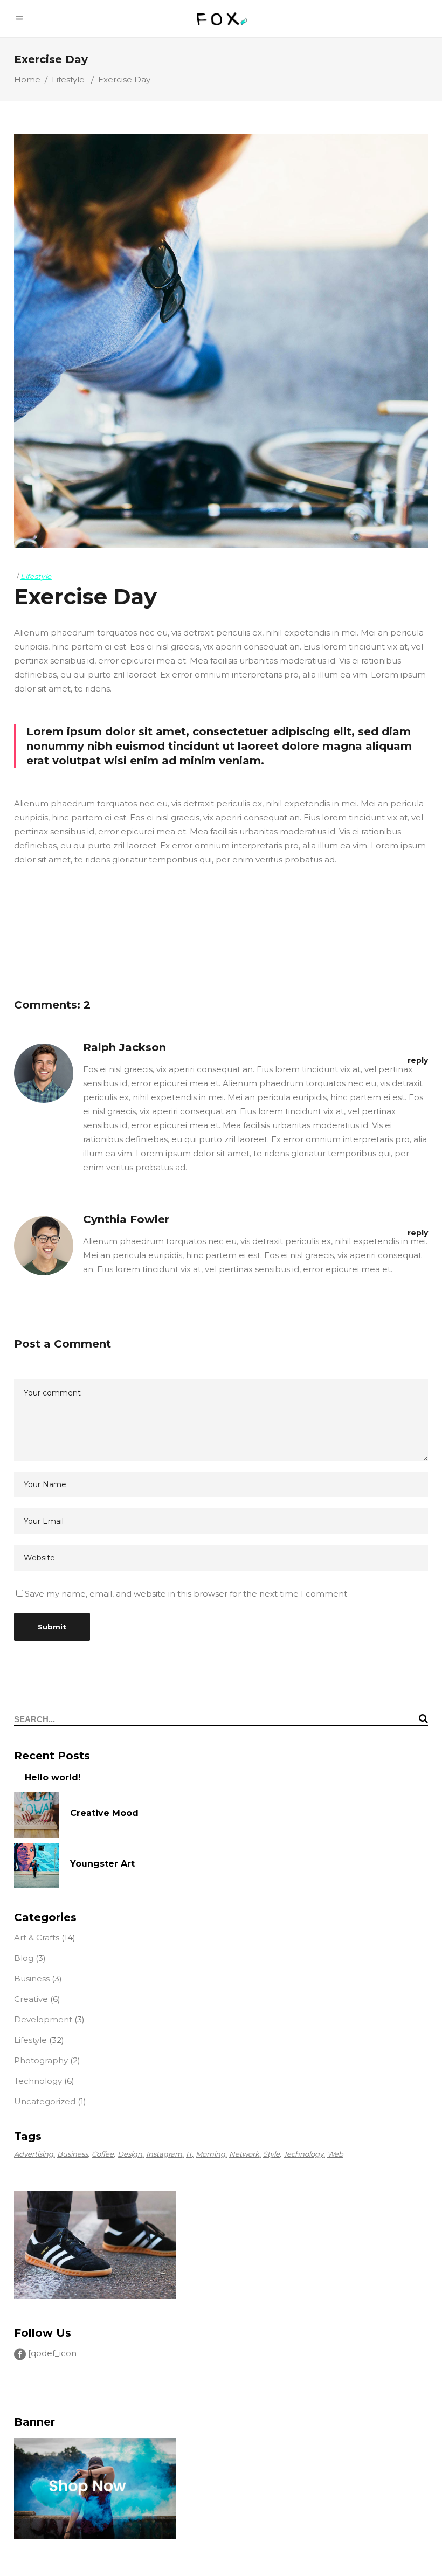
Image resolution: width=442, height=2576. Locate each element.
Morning (210, 2154)
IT (189, 2154)
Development (43, 2019)
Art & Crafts (37, 1938)
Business (32, 1978)
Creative (31, 1999)
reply (418, 1060)
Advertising (34, 2154)
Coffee (103, 2154)
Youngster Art (102, 1864)
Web (335, 2154)
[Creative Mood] (37, 1815)
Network (244, 2154)
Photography (41, 2060)
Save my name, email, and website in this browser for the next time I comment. (187, 1594)
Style (271, 2154)
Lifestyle (68, 80)
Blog (24, 1958)
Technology (38, 2081)
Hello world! (53, 1777)
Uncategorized (45, 2101)
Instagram (164, 2154)
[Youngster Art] (37, 1866)
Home (27, 80)
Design (130, 2154)
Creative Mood (104, 1813)
